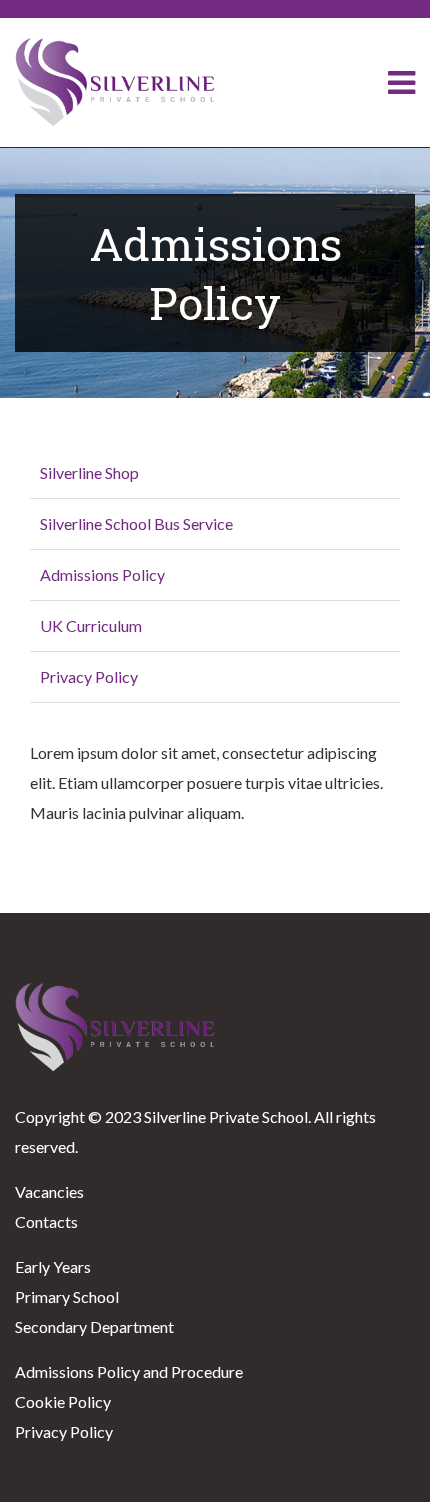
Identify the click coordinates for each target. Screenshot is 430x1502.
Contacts (46, 1221)
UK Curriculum (91, 625)
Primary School (67, 1296)
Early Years (53, 1266)
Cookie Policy (63, 1401)
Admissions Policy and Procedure (129, 1371)
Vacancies (49, 1191)
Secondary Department (94, 1326)
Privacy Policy (89, 676)
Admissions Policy (102, 574)
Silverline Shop (89, 472)
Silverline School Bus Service (136, 523)
